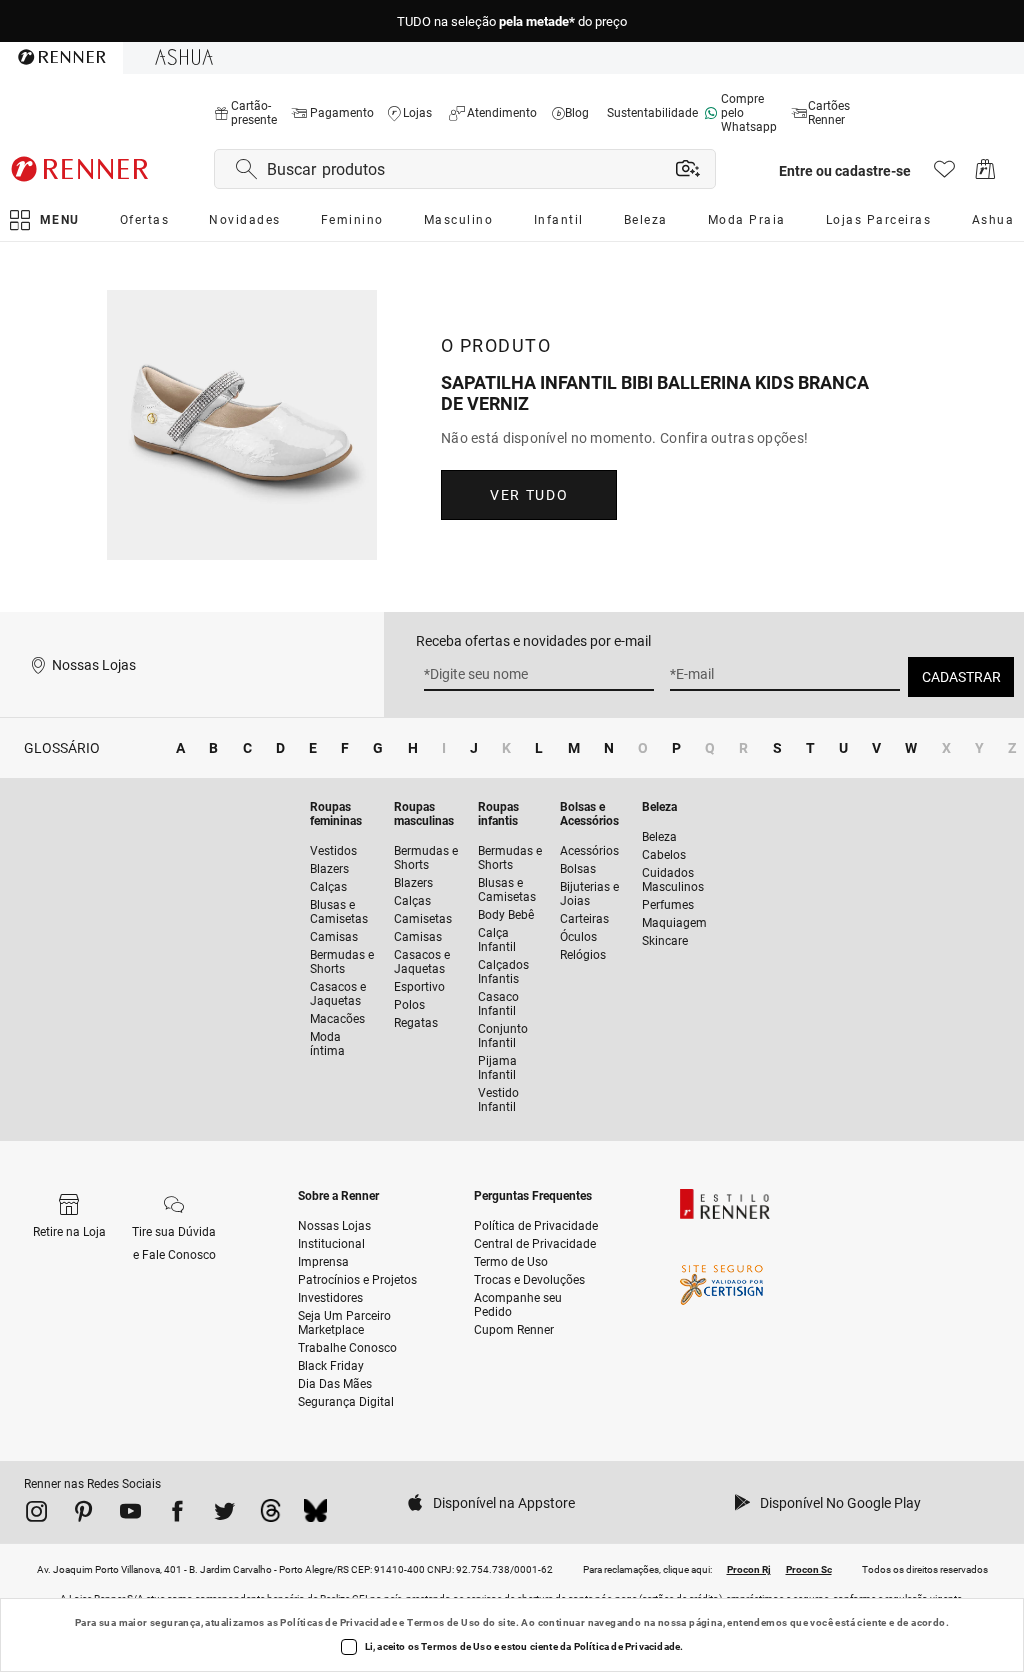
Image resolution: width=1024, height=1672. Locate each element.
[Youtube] (130, 1515)
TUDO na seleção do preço (512, 21)
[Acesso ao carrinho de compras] (985, 174)
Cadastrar (961, 677)
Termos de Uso (443, 1622)
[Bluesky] (315, 1515)
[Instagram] (36, 1515)
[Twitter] (224, 1515)
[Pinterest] (83, 1515)
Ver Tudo (529, 495)
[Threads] (270, 1515)
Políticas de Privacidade (338, 1622)
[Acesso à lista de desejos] (944, 174)
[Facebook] (177, 1515)
